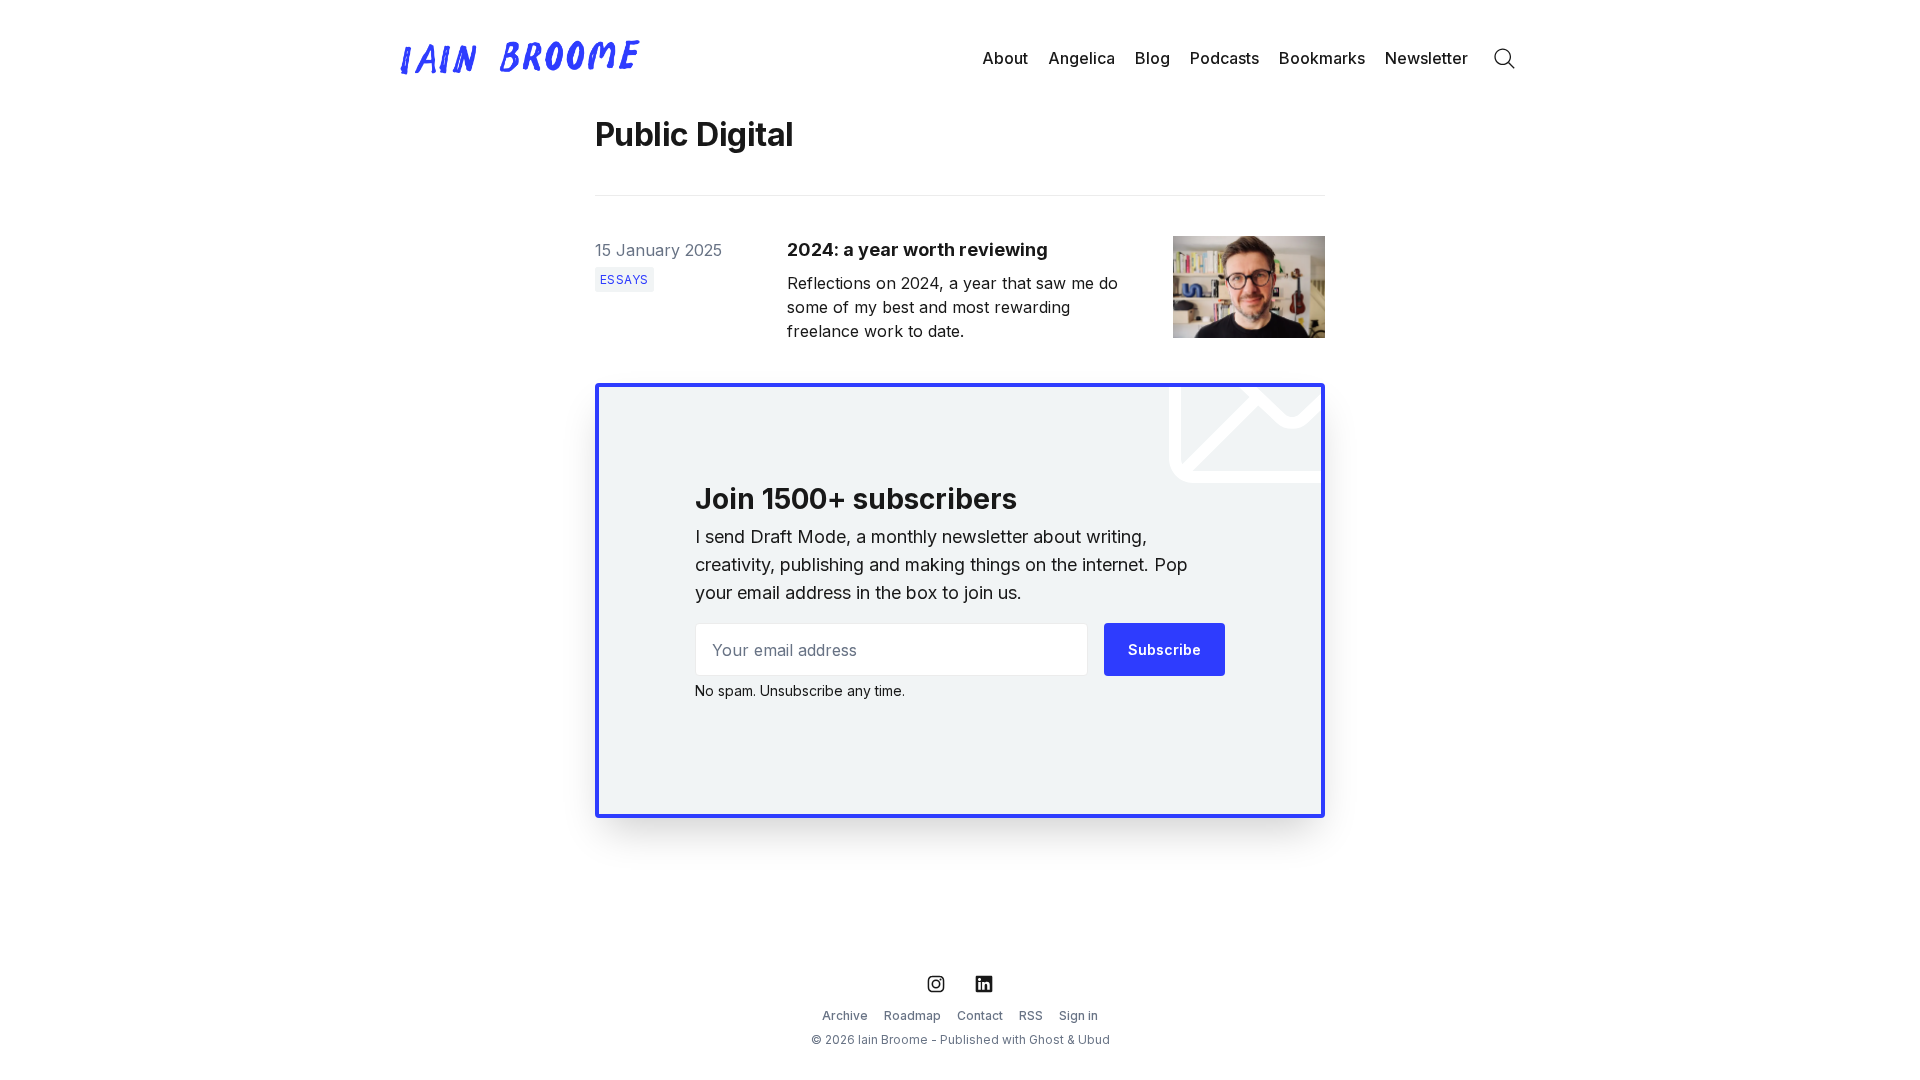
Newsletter (1426, 58)
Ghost (1046, 1039)
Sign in (1078, 1015)
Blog (1152, 58)
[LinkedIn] (984, 984)
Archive (845, 1015)
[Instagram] (936, 984)
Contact (980, 1015)
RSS (1031, 1015)
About (1005, 58)
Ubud (1094, 1039)
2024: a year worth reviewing (917, 249)
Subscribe (1164, 649)
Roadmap (912, 1015)
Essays (624, 279)
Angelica (1081, 58)
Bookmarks (1322, 58)
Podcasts (1224, 58)
